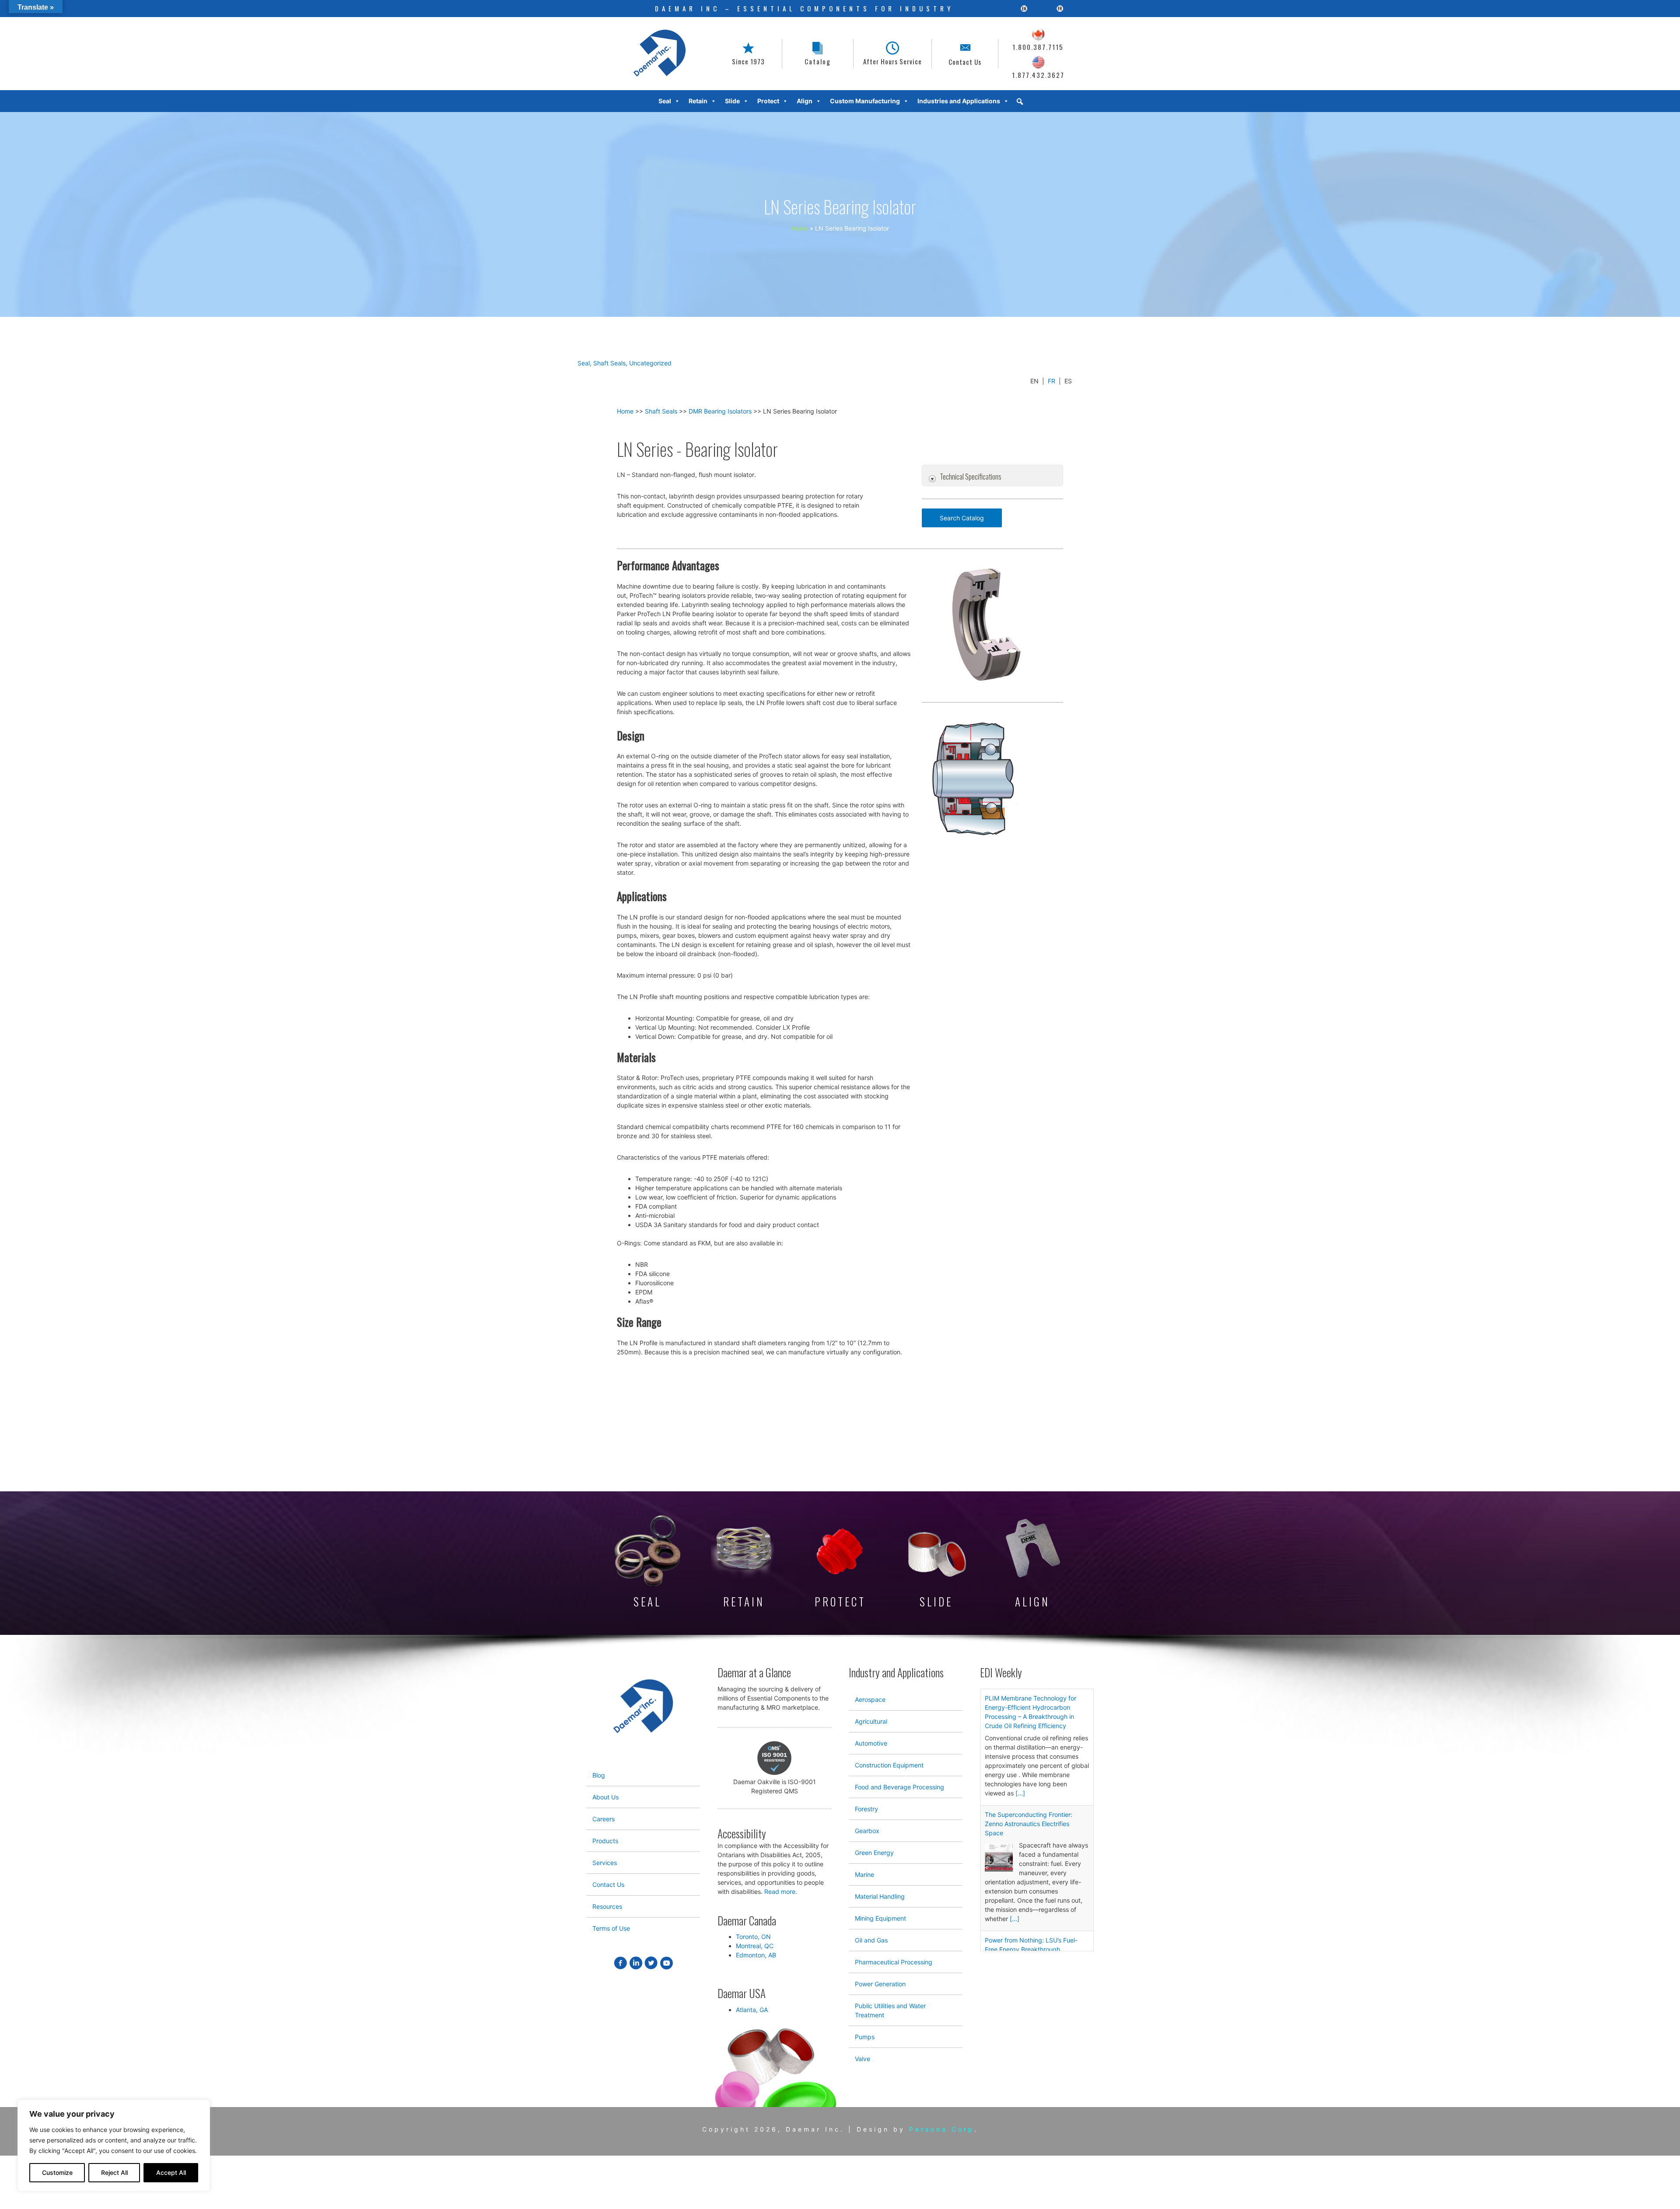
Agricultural (871, 1721)
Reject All (114, 2172)
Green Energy (874, 1853)
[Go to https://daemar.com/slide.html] (936, 1570)
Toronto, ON (753, 1937)
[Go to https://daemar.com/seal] (647, 1563)
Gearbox (867, 1831)
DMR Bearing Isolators (720, 411)
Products (605, 1841)
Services (605, 1863)
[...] (1020, 1793)
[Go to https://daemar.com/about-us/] (748, 54)
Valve (863, 2059)
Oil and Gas (871, 1940)
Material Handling (880, 1896)
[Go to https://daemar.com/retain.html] (744, 1564)
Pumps (865, 2037)
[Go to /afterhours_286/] (892, 54)
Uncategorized (650, 363)
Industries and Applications (959, 101)
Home (625, 411)
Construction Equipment (889, 1765)
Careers (604, 1819)
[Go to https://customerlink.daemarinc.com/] (818, 54)
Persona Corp (942, 2129)
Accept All (171, 2172)
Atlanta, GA (752, 2010)
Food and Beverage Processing (899, 1787)
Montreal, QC (755, 1946)
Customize (57, 2172)
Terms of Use (611, 1928)
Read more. (781, 1892)
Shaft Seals (609, 363)
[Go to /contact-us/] (965, 54)
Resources (607, 1906)
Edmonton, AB (756, 1955)
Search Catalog (962, 518)
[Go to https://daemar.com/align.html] (1032, 1564)
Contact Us (608, 1885)
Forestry (866, 1809)
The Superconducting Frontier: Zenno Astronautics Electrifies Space (1029, 1824)
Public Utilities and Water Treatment (890, 2010)
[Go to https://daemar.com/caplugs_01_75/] (840, 1568)
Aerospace (870, 1699)
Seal (584, 363)
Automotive (871, 1743)
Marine (864, 1874)
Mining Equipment (880, 1918)
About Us (605, 1797)
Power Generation (880, 1984)
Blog (599, 1775)
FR (1052, 381)
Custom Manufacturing (865, 101)
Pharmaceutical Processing (894, 1962)
